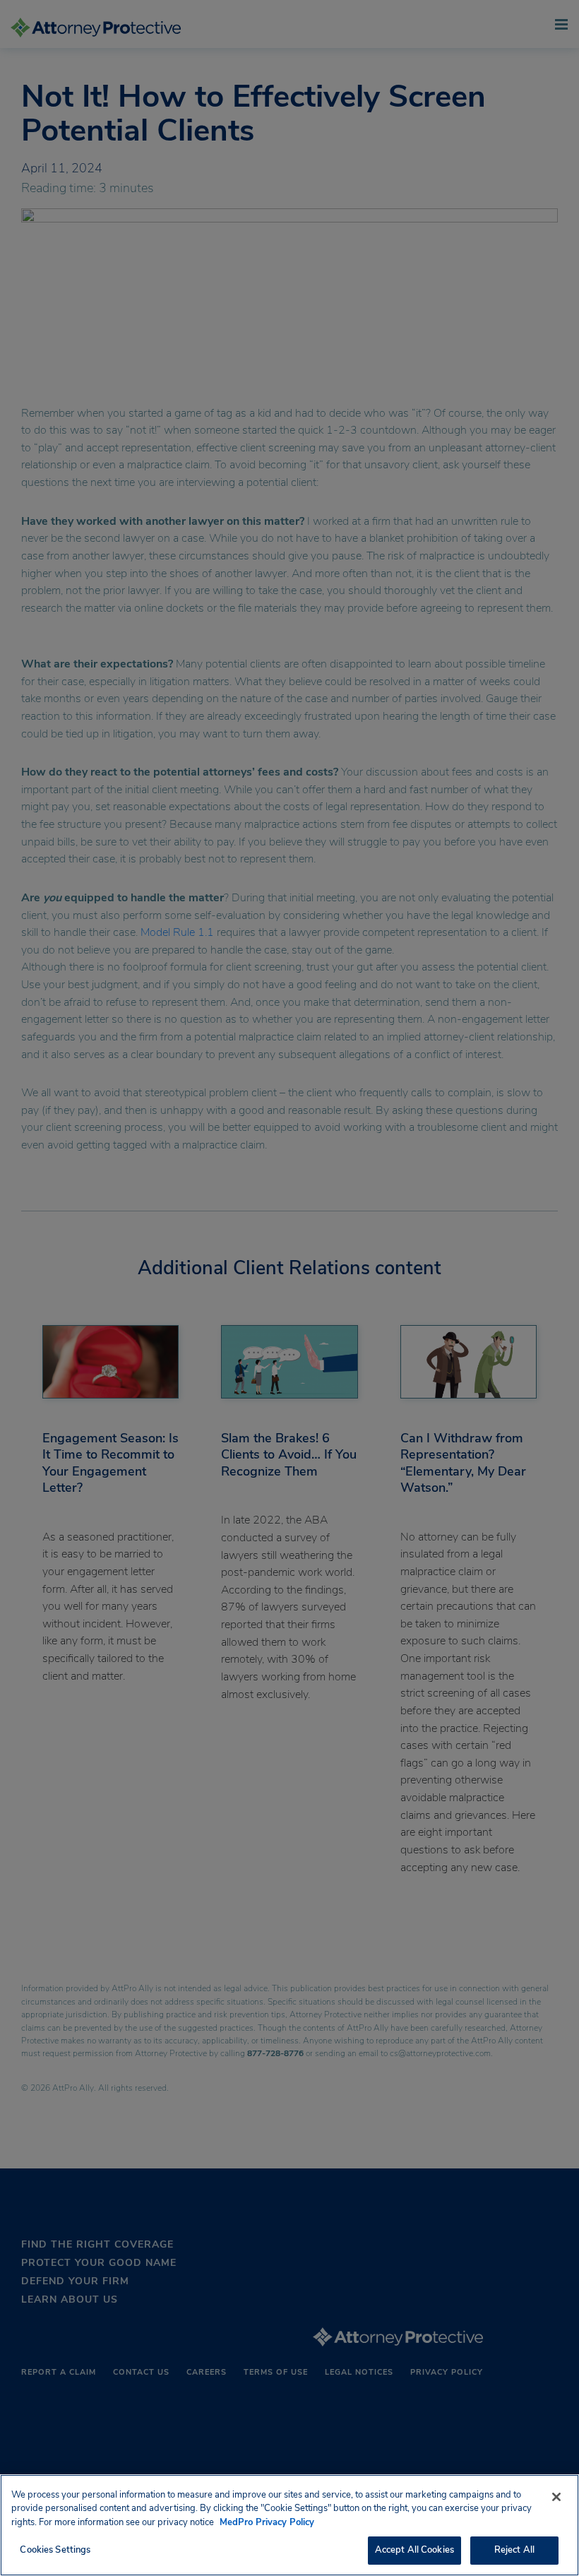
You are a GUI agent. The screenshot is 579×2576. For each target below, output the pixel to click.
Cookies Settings (55, 2550)
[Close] (556, 2497)
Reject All (514, 2550)
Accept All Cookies (414, 2550)
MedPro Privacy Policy (267, 2522)
